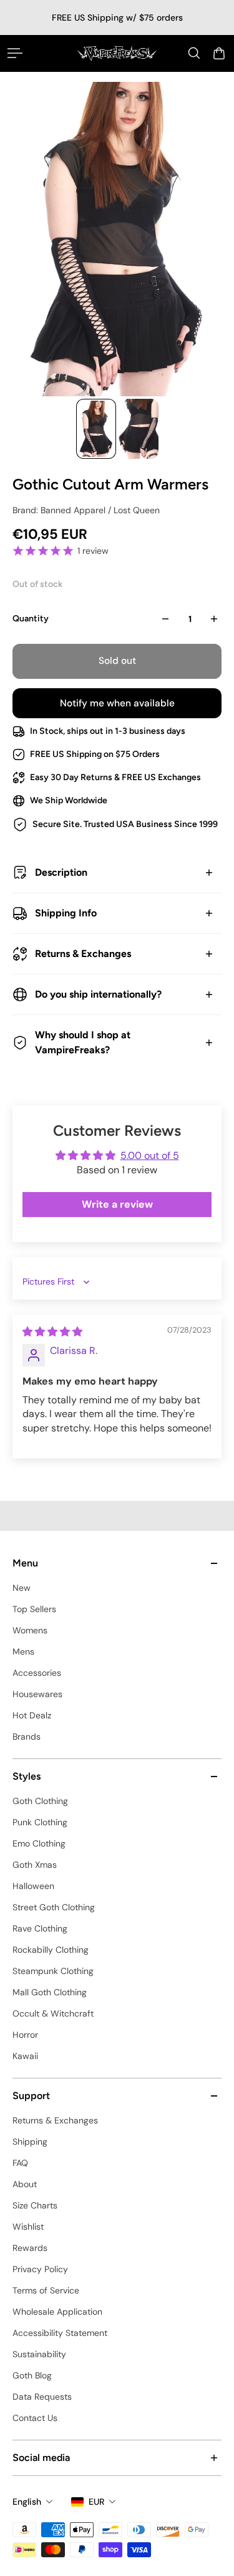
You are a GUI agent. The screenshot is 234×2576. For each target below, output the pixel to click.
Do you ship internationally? (98, 994)
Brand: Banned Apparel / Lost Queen (86, 510)
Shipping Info (66, 913)
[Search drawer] (194, 53)
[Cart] (219, 53)
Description (61, 872)
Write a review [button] (117, 1204)
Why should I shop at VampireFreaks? (83, 1042)
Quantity (31, 619)
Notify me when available (117, 703)
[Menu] (15, 53)
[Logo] (117, 53)
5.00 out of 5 (150, 1155)
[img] (52, 1332)
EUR (96, 2502)
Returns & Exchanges (83, 954)
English (27, 2502)
